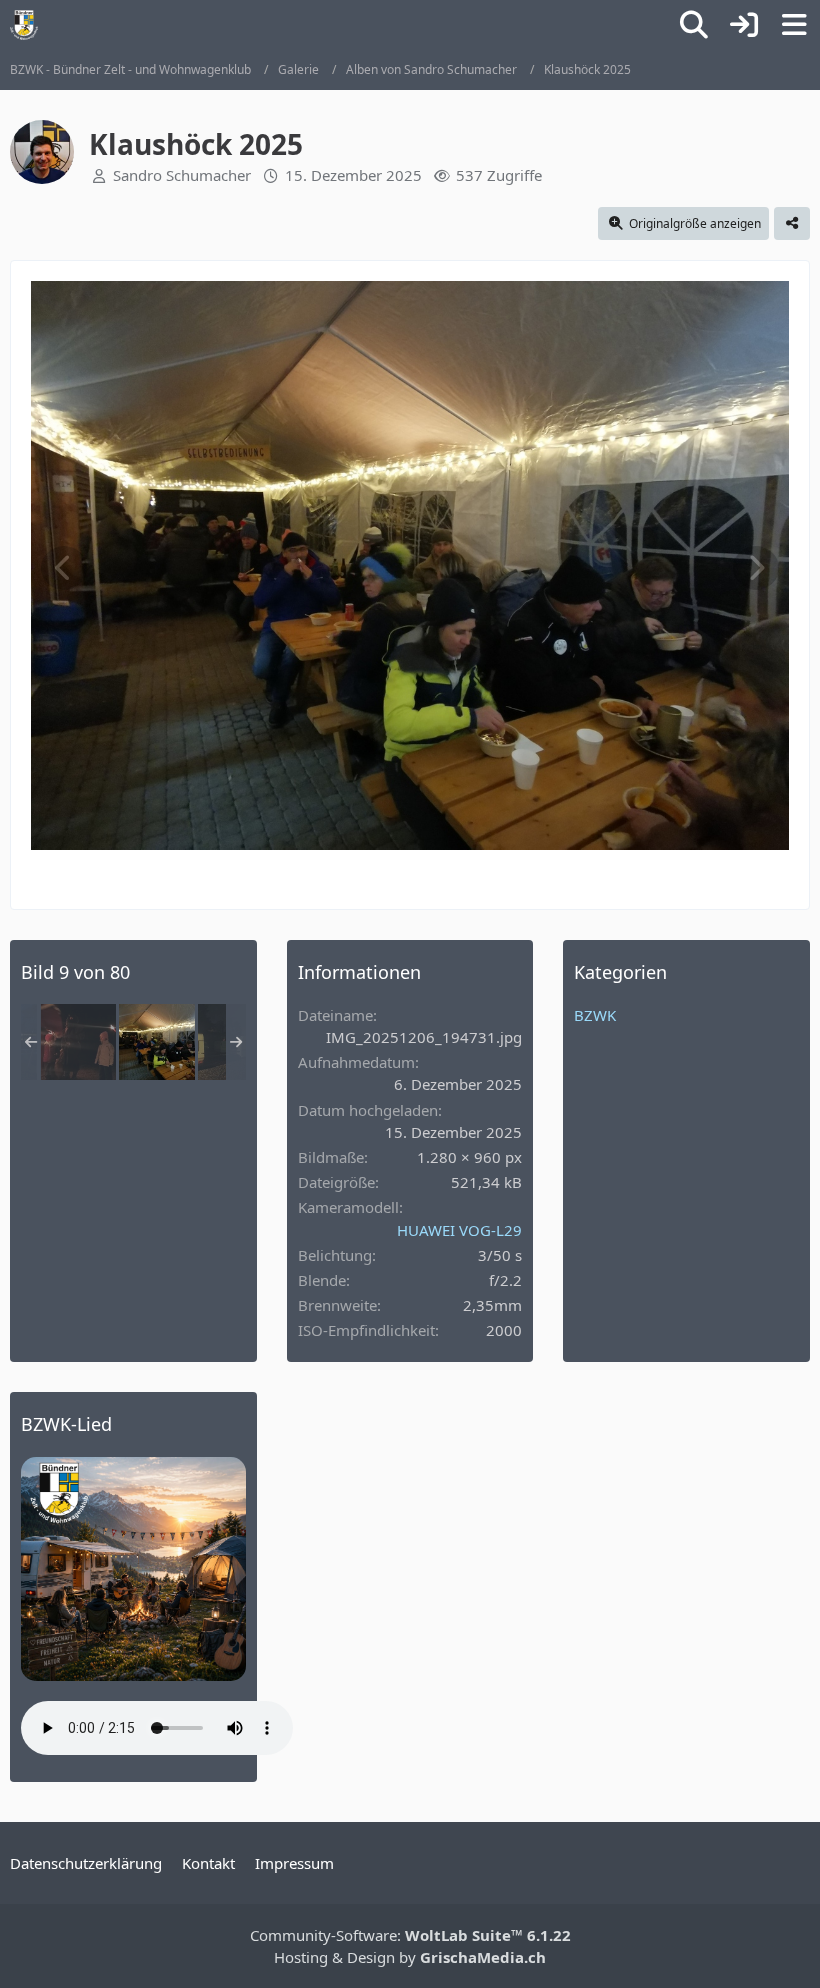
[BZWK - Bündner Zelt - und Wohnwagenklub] (24, 25)
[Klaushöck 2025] (78, 1042)
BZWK (595, 1015)
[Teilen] (792, 224)
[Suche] (694, 25)
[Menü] (794, 25)
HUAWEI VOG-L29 (459, 1230)
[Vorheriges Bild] (64, 568)
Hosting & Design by (410, 1957)
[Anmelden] (744, 25)
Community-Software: (410, 1935)
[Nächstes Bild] (756, 568)
